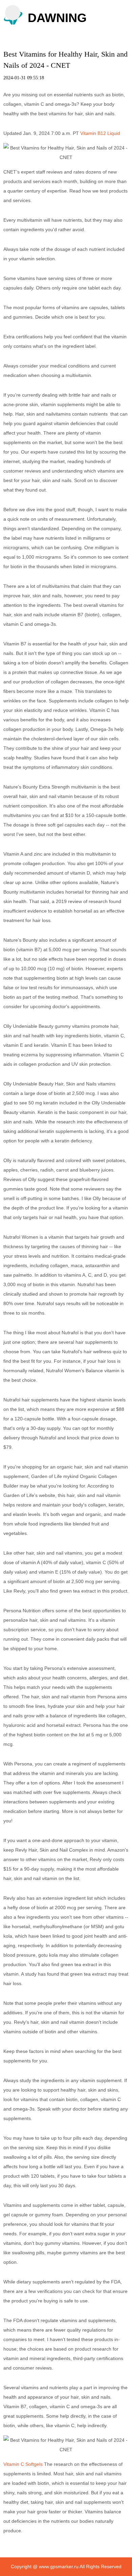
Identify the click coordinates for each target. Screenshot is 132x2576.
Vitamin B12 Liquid (100, 133)
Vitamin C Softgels (23, 2464)
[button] (13, 13)
